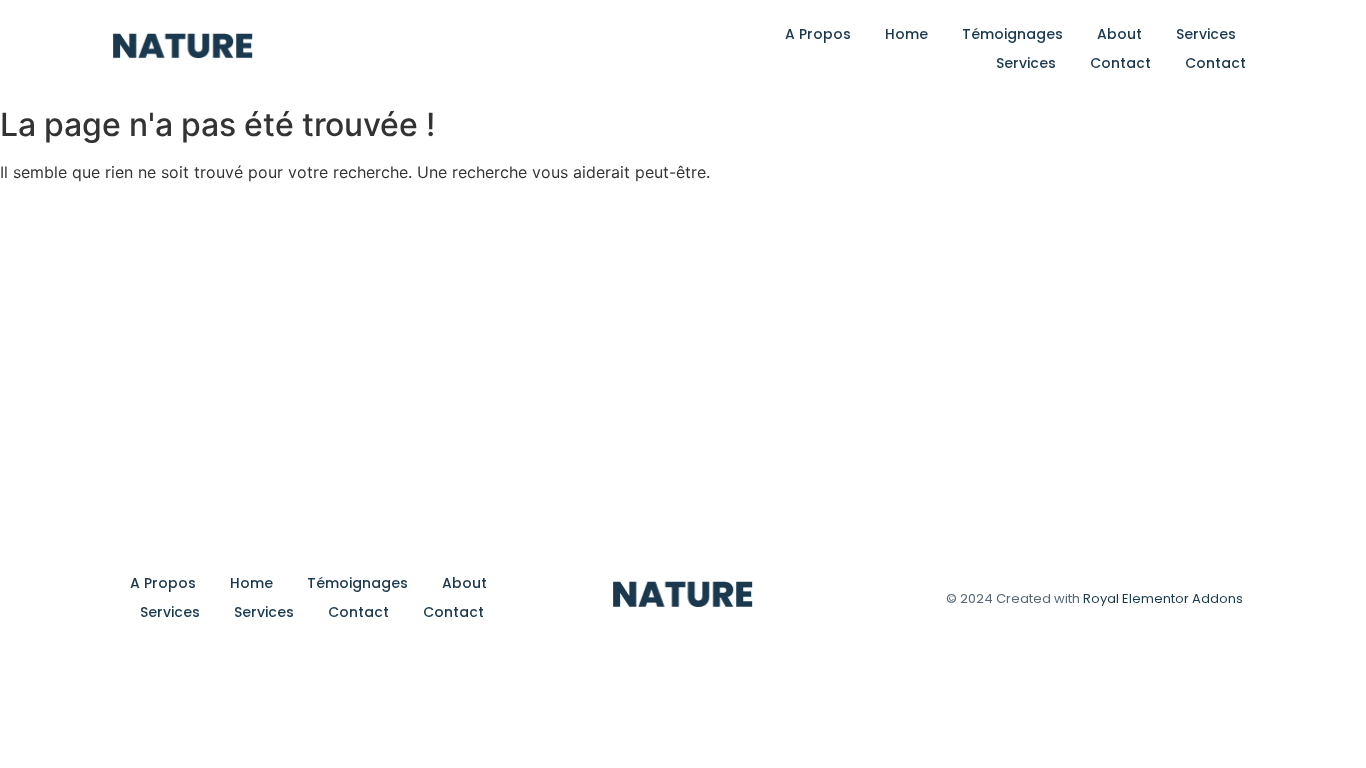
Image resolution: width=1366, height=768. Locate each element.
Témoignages (1012, 34)
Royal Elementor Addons (1163, 598)
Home (906, 34)
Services (1206, 34)
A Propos (818, 34)
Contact (1120, 63)
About (1119, 34)
